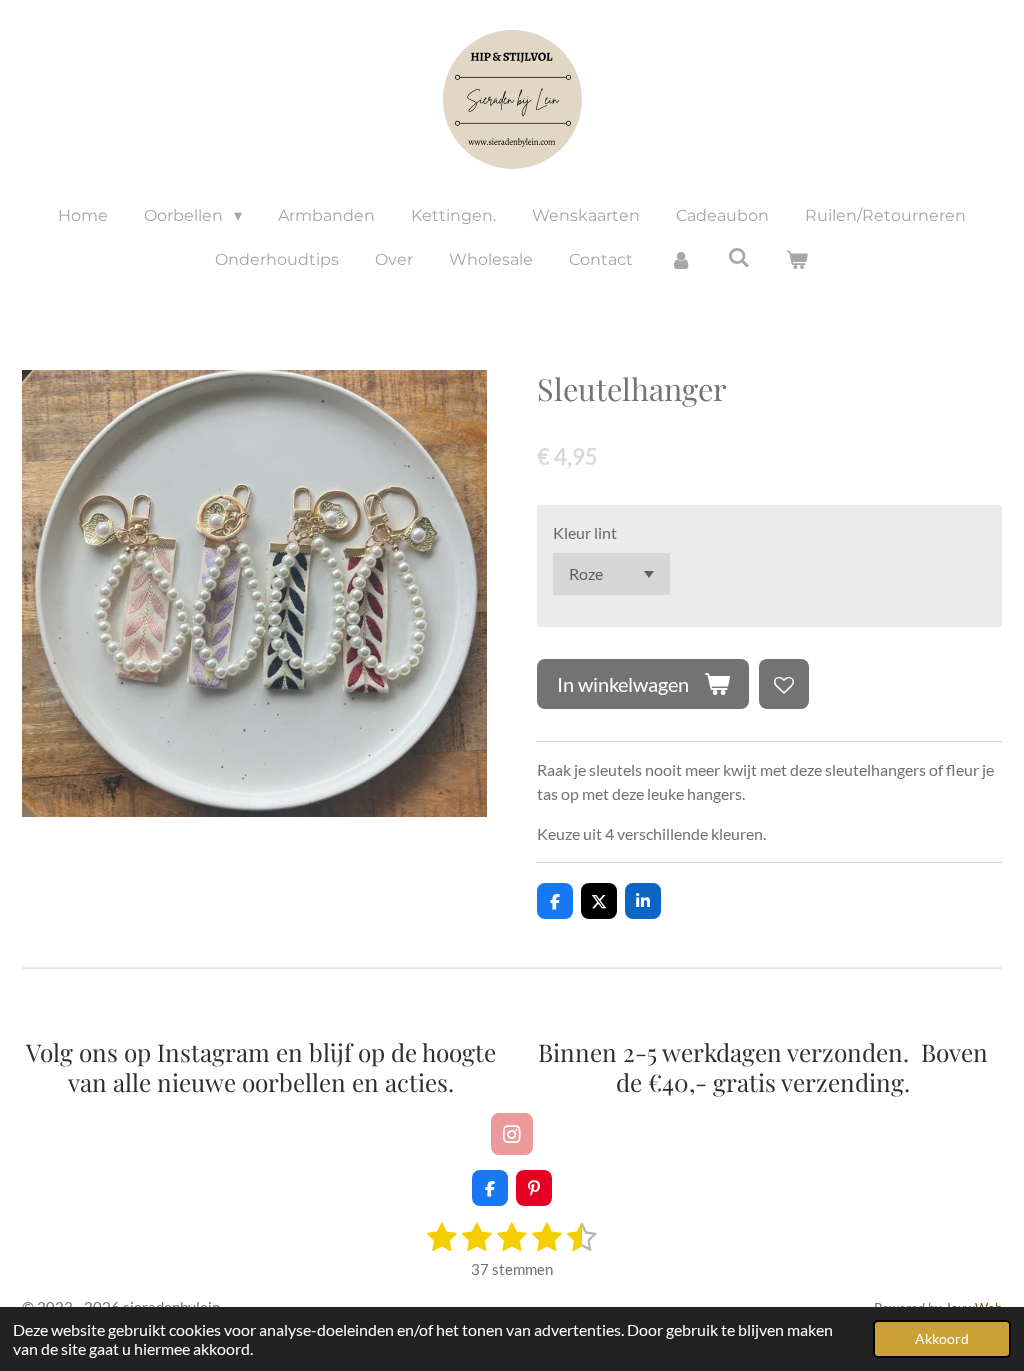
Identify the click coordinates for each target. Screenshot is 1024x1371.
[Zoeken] (739, 257)
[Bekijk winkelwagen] (797, 260)
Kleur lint (585, 532)
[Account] (680, 260)
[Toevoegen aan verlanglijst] (784, 684)
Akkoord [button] (942, 1338)
